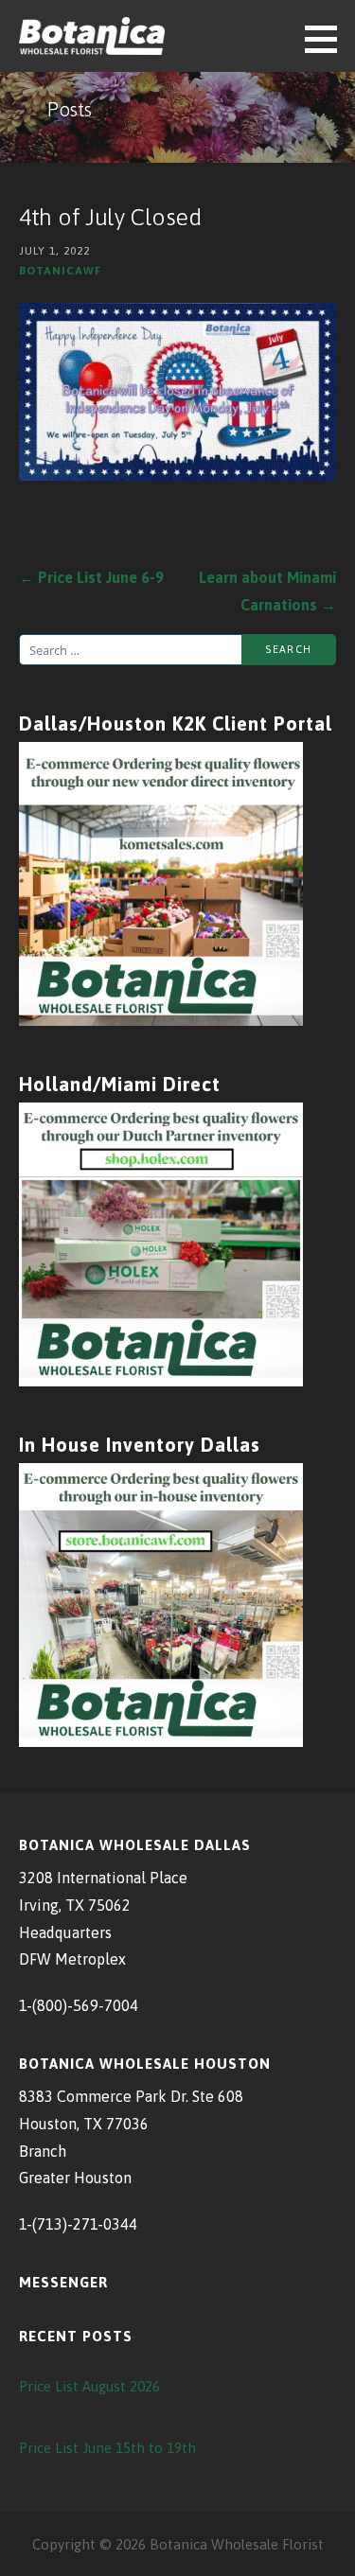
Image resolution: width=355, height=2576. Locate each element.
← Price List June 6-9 (91, 577)
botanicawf (60, 270)
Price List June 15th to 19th (107, 2448)
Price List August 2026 (89, 2386)
